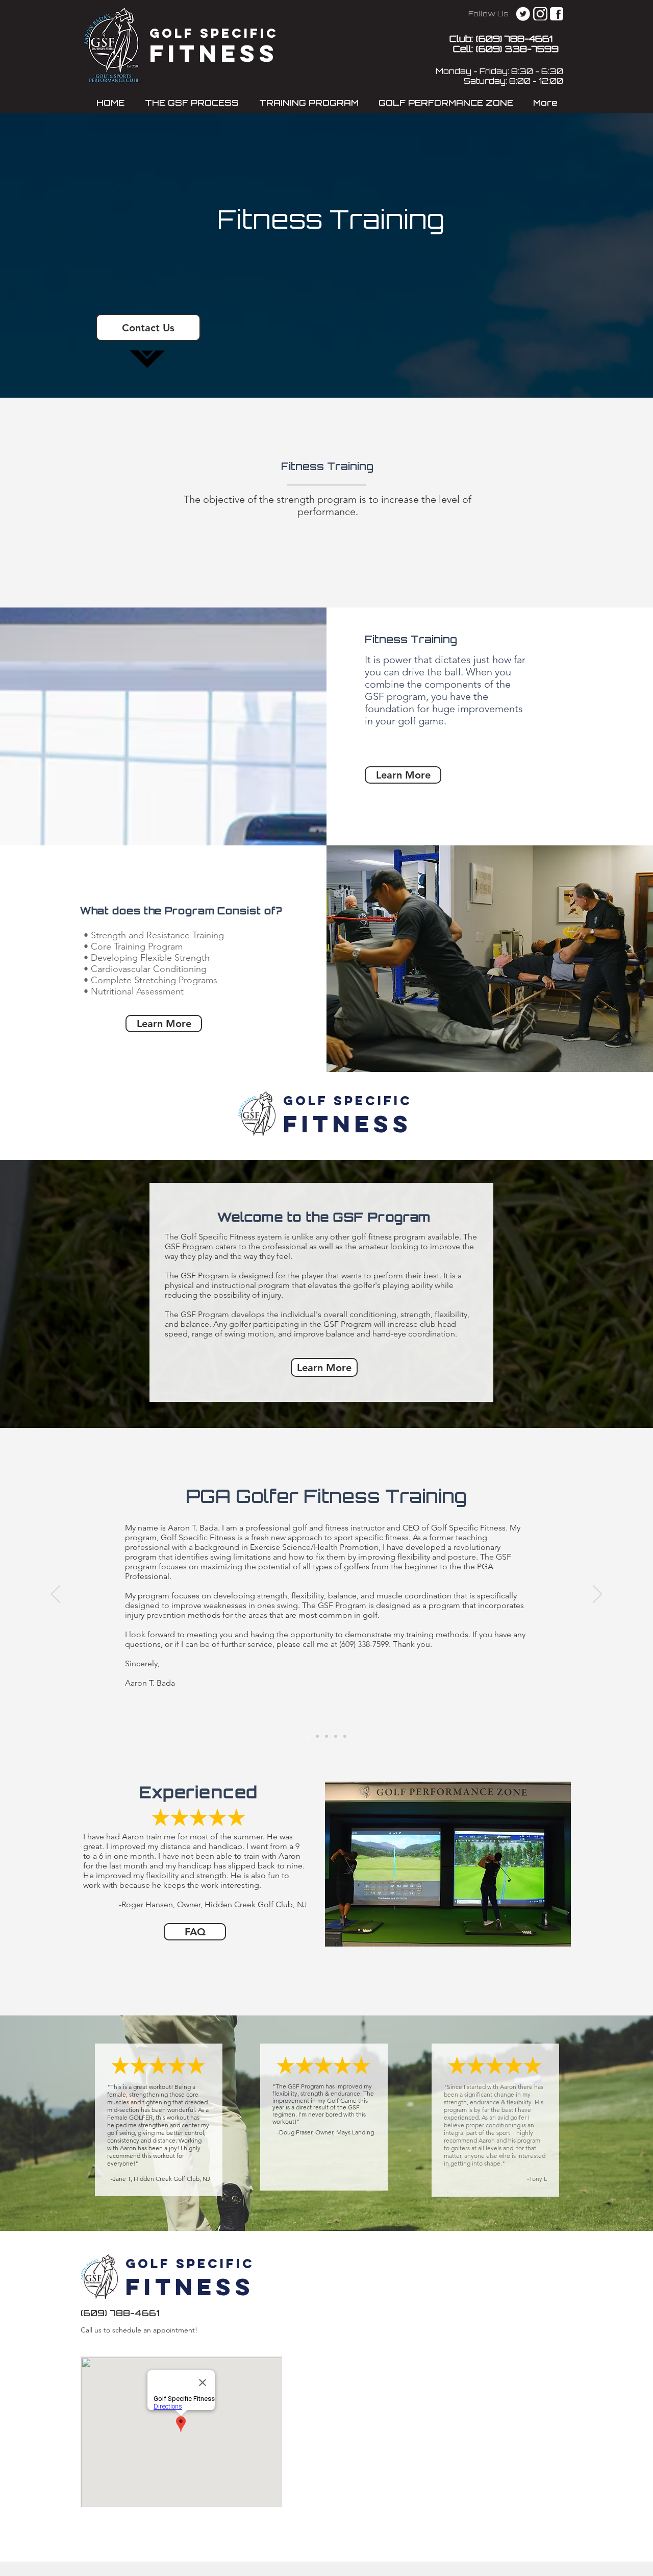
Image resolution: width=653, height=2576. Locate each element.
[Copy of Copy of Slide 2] (345, 1736)
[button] (192, 104)
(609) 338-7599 (517, 50)
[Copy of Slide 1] (308, 1736)
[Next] (597, 1595)
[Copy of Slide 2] (336, 1736)
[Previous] (56, 1595)
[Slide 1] (317, 1736)
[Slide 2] (326, 1736)
